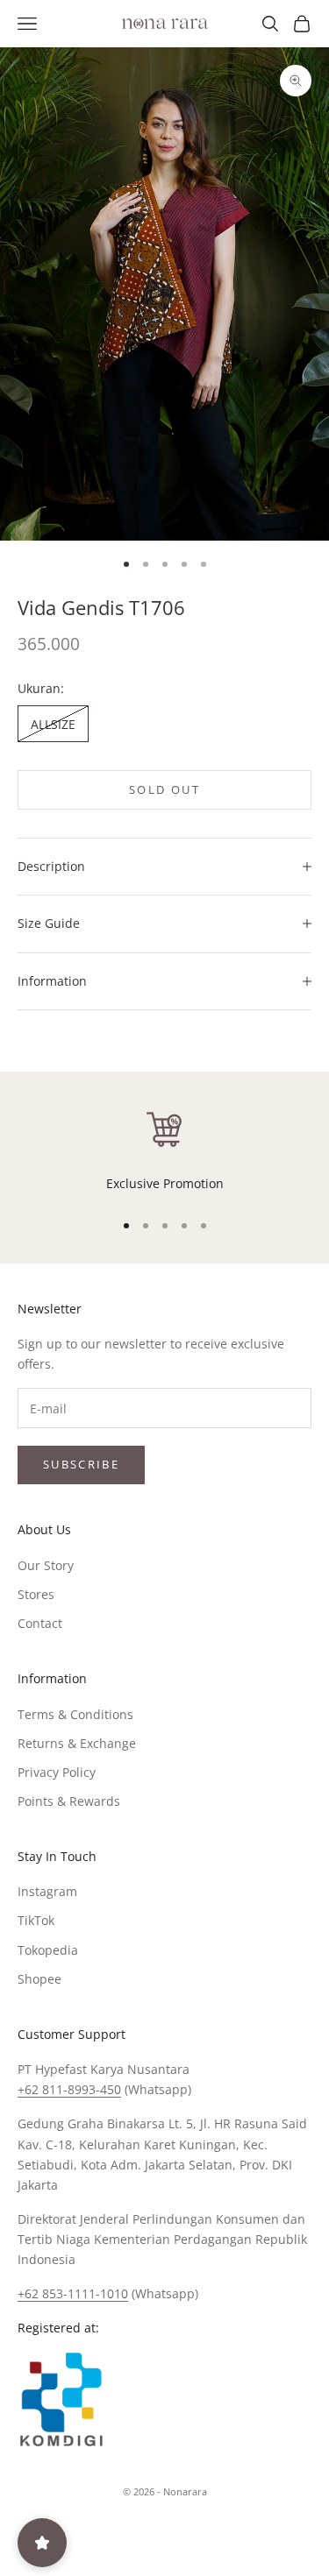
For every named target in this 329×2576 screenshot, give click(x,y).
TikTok (36, 1920)
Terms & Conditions (75, 1714)
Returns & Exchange (77, 1743)
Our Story (46, 1565)
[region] (164, 1150)
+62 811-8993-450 (69, 2089)
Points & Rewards (69, 1801)
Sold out (164, 789)
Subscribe (81, 1464)
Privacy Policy (57, 1772)
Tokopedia (48, 1950)
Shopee (39, 1979)
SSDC (193, 2531)
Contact (40, 1623)
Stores (36, 1594)
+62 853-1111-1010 (73, 2293)
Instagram (47, 1891)
